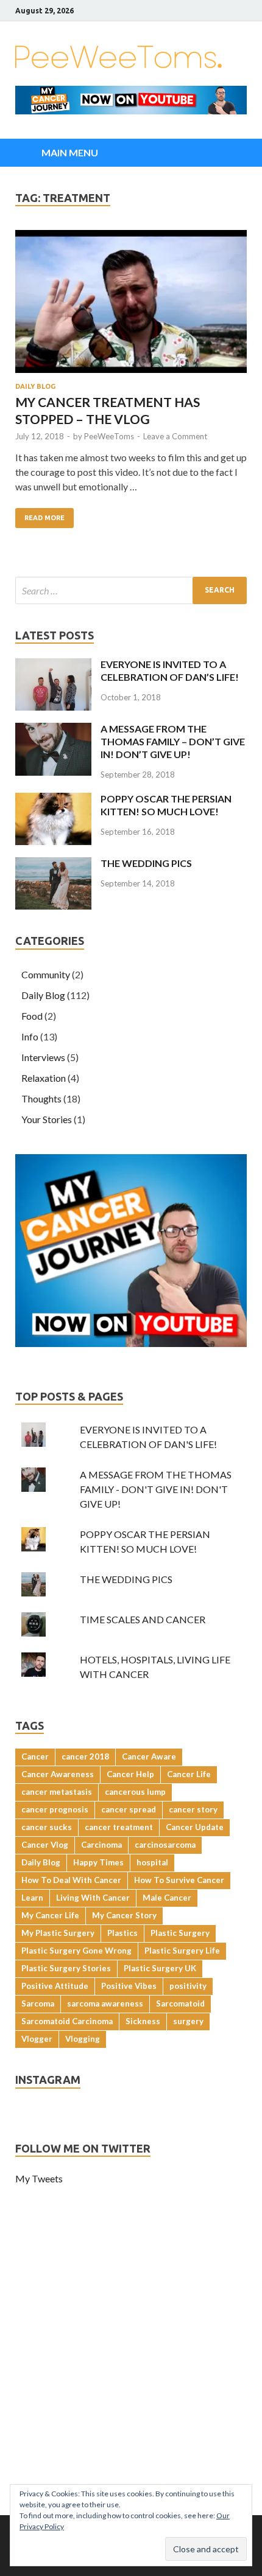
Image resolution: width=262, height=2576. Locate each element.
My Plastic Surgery (58, 1933)
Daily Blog (35, 386)
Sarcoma (38, 2003)
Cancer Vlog (45, 1845)
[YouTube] (243, 11)
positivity (188, 1986)
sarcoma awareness (105, 2003)
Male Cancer (167, 1898)
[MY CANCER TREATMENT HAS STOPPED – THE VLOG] (131, 303)
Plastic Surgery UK (160, 1968)
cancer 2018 (85, 1756)
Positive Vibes (129, 1986)
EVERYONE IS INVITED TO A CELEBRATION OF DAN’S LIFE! (170, 670)
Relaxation (44, 1078)
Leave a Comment (175, 436)
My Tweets (39, 2178)
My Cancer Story (124, 1915)
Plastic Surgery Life (182, 1951)
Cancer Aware (149, 1756)
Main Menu (70, 152)
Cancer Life (189, 1774)
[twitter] (213, 11)
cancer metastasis (57, 1792)
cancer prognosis (55, 1809)
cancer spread (129, 1809)
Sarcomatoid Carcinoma (67, 2021)
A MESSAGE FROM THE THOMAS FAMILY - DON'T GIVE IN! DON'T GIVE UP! (156, 1489)
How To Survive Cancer (179, 1880)
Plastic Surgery (180, 1933)
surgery (188, 2021)
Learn (32, 1898)
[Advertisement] (131, 2378)
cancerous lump (135, 1792)
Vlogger (37, 2039)
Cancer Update (195, 1827)
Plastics (122, 1933)
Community (46, 974)
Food (32, 1016)
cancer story (193, 1809)
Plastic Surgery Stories (66, 1968)
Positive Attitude (55, 1986)
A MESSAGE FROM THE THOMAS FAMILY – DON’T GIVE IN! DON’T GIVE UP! (173, 741)
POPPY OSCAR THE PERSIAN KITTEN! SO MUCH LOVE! (166, 805)
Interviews (43, 1057)
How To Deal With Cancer (71, 1880)
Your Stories (47, 1119)
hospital (152, 1862)
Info (30, 1036)
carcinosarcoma (165, 1845)
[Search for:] (131, 590)
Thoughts (41, 1098)
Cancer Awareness (58, 1774)
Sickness (143, 2021)
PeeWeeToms (109, 436)
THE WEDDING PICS (146, 863)
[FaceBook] (198, 11)
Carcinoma (101, 1845)
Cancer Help (130, 1774)
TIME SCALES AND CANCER (143, 1619)
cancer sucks (47, 1827)
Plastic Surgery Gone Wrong (76, 1951)
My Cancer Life (50, 1915)
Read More (44, 518)
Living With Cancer (93, 1898)
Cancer (35, 1756)
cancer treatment (119, 1827)
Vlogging (83, 2039)
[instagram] (228, 11)
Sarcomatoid (180, 2003)
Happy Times (98, 1862)
